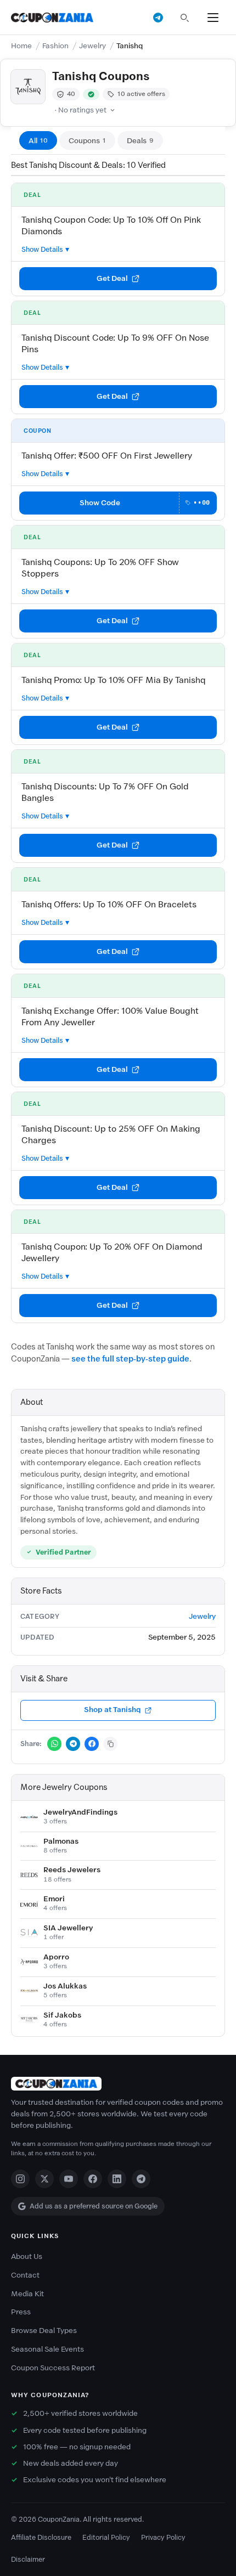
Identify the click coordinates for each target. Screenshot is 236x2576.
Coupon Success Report (53, 2368)
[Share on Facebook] (92, 1744)
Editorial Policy (106, 2537)
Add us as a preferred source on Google (94, 2206)
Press (21, 2312)
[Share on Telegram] (73, 1744)
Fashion (55, 46)
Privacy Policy (163, 2537)
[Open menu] (213, 18)
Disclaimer (28, 2559)
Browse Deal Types (44, 2331)
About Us (27, 2256)
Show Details (42, 249)
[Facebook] (93, 2179)
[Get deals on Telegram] (158, 18)
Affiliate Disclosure (41, 2537)
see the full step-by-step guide (130, 1359)
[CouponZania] (118, 2084)
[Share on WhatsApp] (54, 1744)
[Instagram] (20, 2179)
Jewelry (92, 46)
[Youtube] (69, 2179)
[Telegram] (141, 2179)
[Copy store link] (110, 1744)
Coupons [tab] (87, 141)
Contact (25, 2275)
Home (21, 46)
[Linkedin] (117, 2179)
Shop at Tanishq (113, 1710)
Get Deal (112, 278)
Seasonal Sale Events (47, 2349)
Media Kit (27, 2294)
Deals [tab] (140, 141)
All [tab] (38, 141)
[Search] (184, 18)
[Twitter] (44, 2179)
